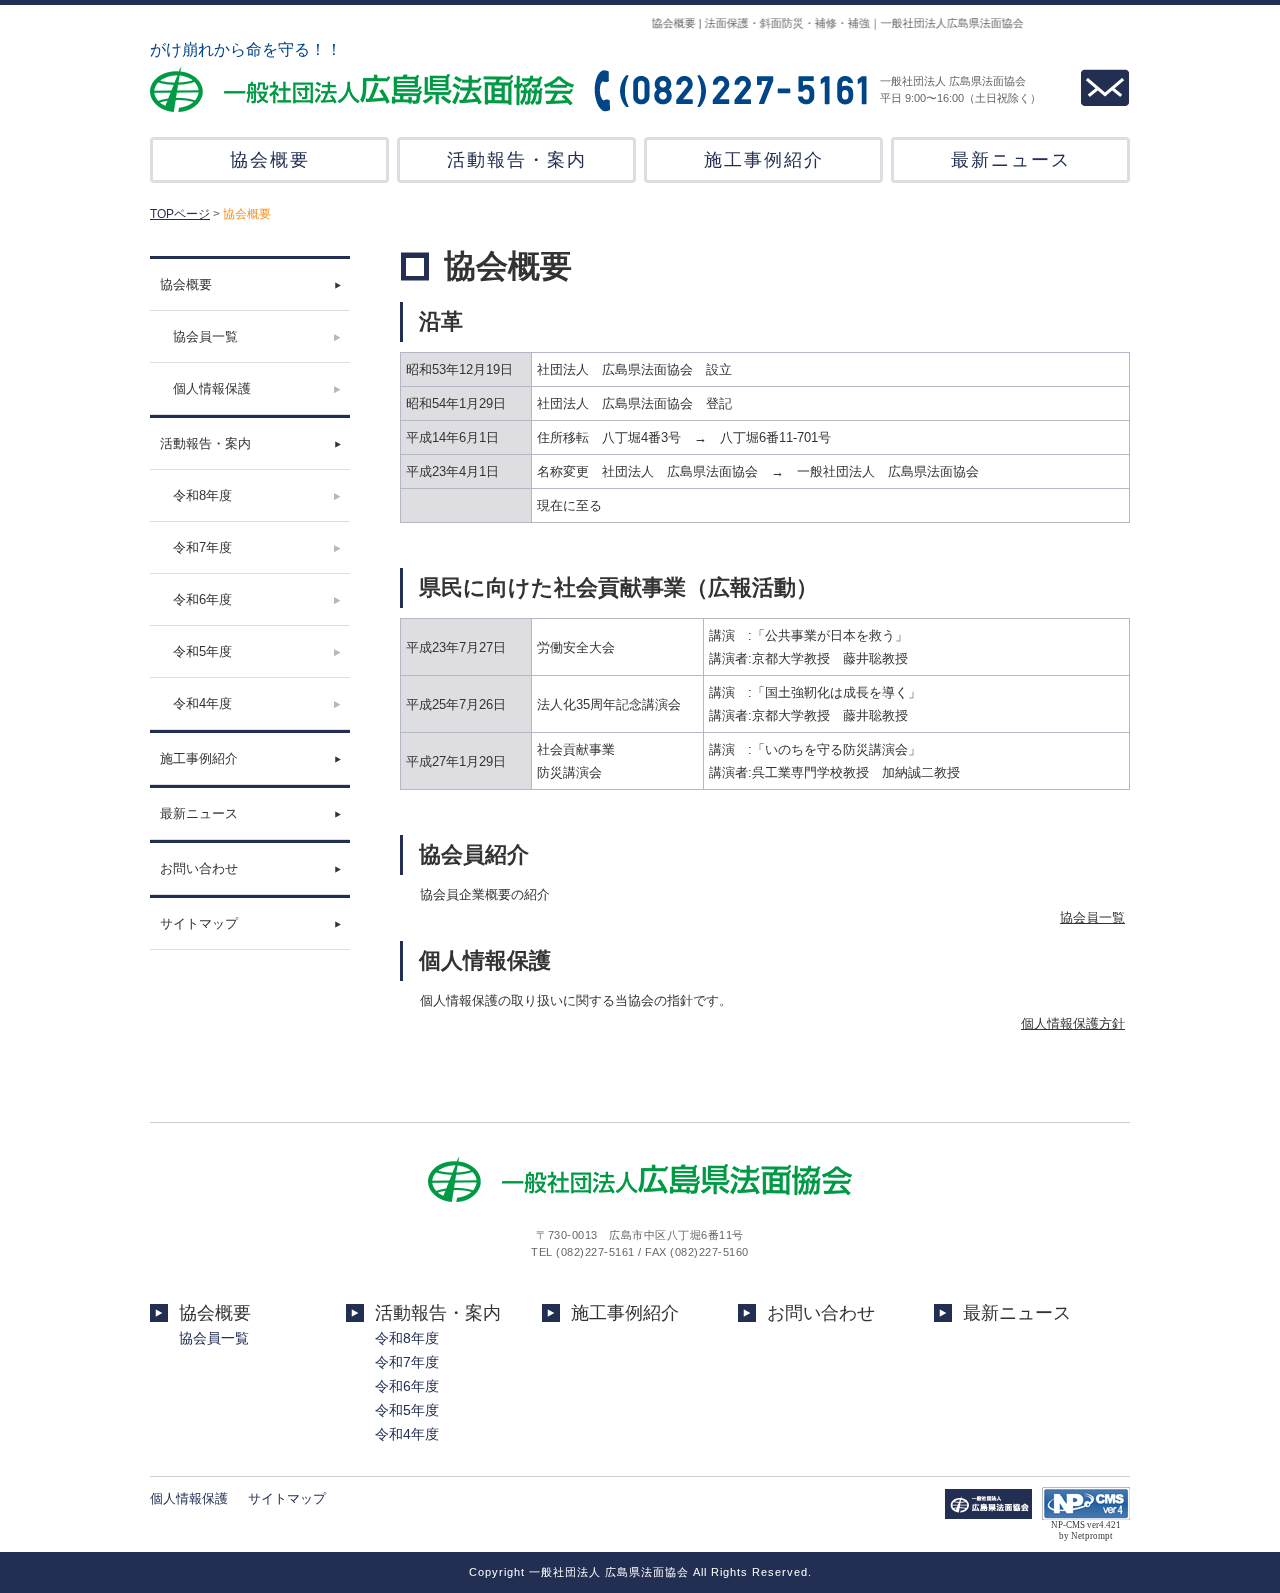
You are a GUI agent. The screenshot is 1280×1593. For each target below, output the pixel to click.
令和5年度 (202, 651)
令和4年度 (202, 703)
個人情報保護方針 (1073, 1023)
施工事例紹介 (764, 160)
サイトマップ (199, 923)
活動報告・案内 (517, 160)
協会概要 (270, 160)
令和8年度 (202, 495)
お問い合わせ (199, 868)
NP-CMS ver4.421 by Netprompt (1086, 1530)
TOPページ (180, 214)
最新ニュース (1011, 160)
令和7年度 (202, 547)
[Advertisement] (250, 1051)
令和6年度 (202, 599)
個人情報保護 (212, 388)
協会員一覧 (205, 336)
